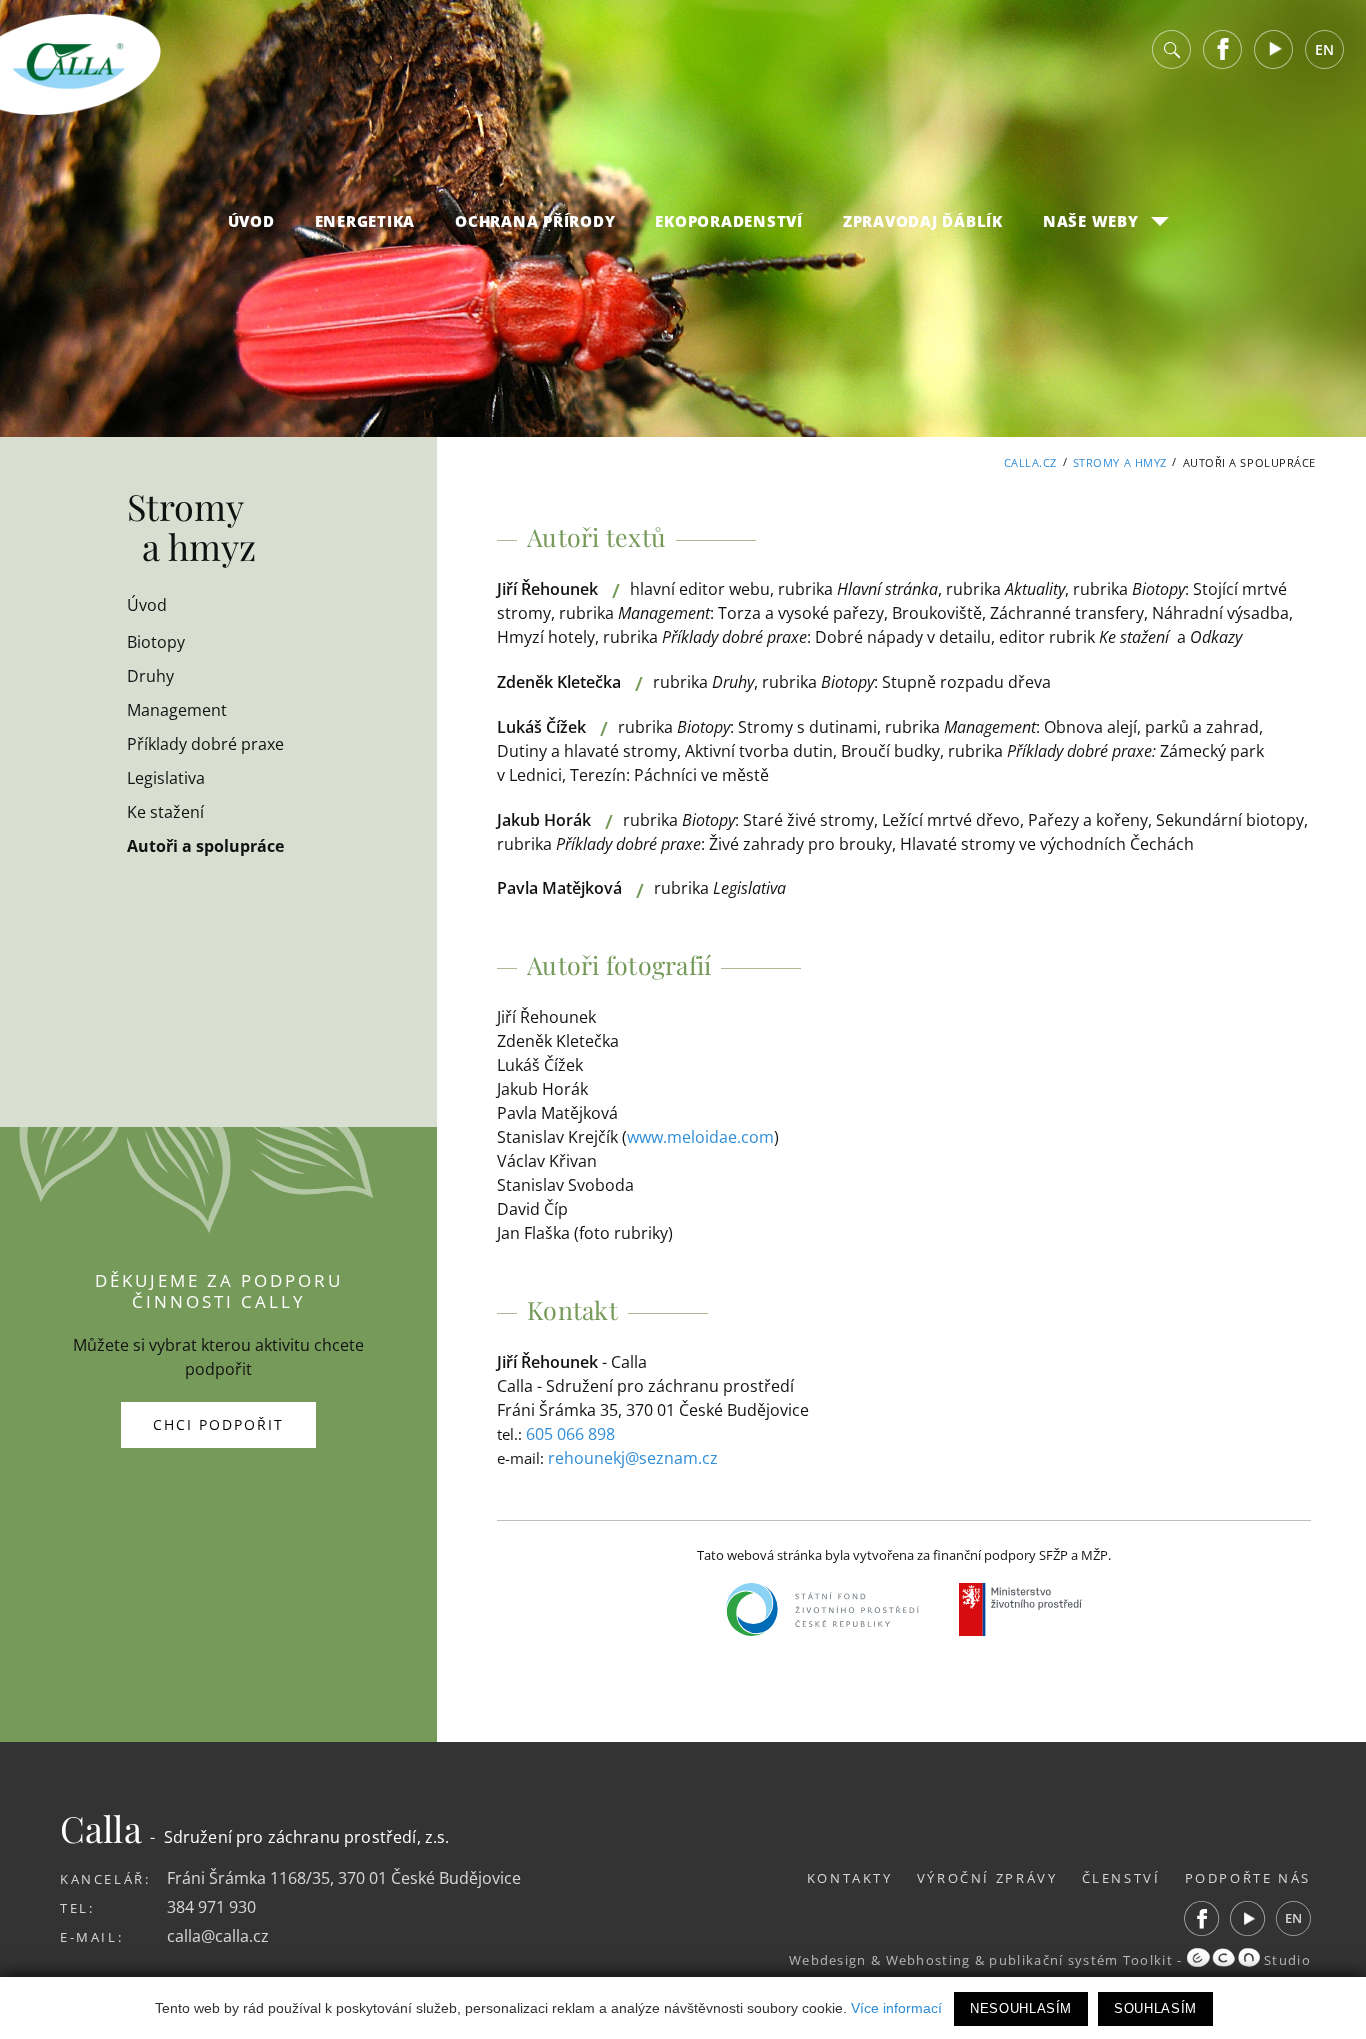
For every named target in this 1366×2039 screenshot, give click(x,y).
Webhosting (928, 1960)
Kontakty (850, 1878)
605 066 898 (570, 1434)
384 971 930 (211, 1907)
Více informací (896, 2008)
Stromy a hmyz (1120, 462)
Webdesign (828, 1960)
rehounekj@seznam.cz (633, 1458)
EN (1324, 49)
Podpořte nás (1248, 1878)
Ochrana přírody (535, 221)
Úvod (251, 221)
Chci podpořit (218, 1424)
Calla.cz (1030, 462)
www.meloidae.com (700, 1137)
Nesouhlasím (1021, 2008)
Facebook (1223, 49)
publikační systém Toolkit (1081, 1960)
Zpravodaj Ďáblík (923, 221)
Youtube (1274, 49)
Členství (1121, 1878)
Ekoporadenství (729, 221)
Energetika (365, 221)
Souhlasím (1155, 2008)
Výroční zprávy (987, 1878)
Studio (1285, 1960)
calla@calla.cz (218, 1936)
